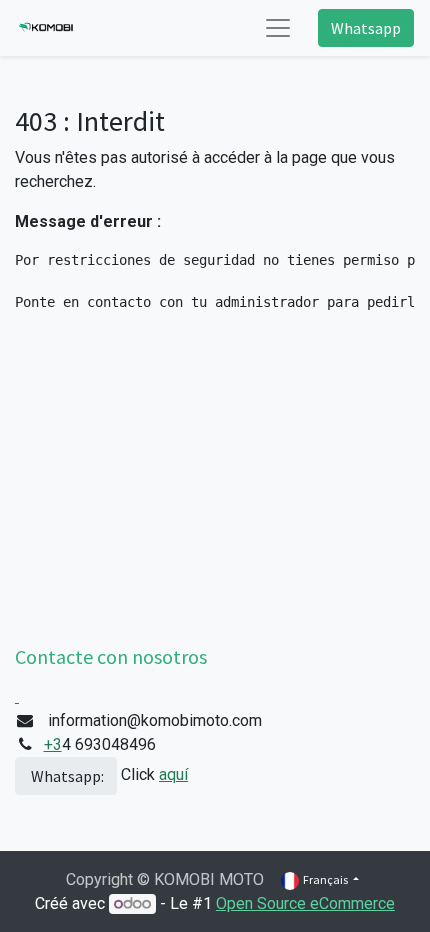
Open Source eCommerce (305, 903)
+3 (53, 744)
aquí (173, 774)
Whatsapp (366, 28)
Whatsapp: (66, 776)
